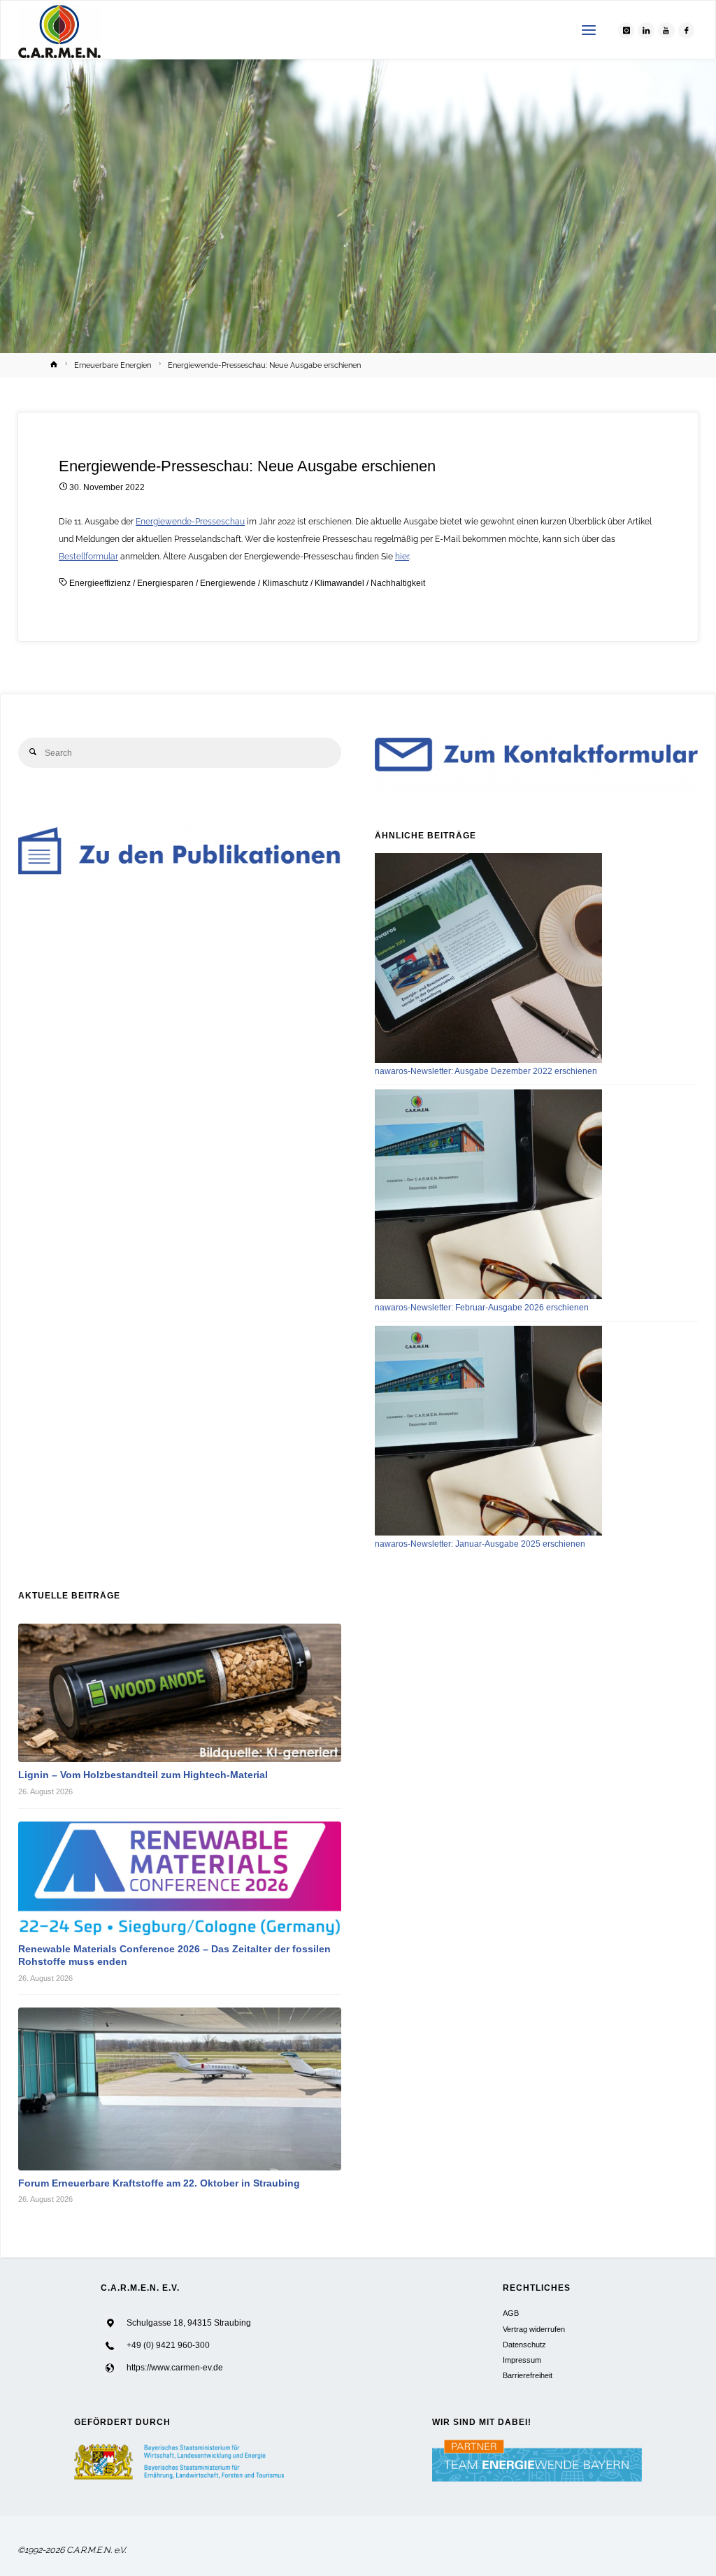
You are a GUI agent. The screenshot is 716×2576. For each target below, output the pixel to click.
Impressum (522, 2360)
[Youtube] (666, 31)
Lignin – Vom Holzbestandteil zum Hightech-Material (143, 1775)
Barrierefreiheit (528, 2375)
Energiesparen (165, 583)
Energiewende (228, 583)
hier (402, 556)
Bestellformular (88, 556)
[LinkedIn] (646, 31)
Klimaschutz (285, 583)
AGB (511, 2313)
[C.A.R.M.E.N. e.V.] (60, 30)
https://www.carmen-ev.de (175, 2368)
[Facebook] (687, 31)
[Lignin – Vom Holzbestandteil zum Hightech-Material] (180, 1693)
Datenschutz (524, 2345)
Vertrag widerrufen (534, 2329)
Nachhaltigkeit (398, 583)
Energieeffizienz (100, 583)
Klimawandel (339, 583)
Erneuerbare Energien (113, 365)
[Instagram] (626, 31)
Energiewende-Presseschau (190, 521)
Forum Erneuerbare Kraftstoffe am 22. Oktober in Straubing (159, 2183)
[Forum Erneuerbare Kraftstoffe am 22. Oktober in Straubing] (180, 2089)
